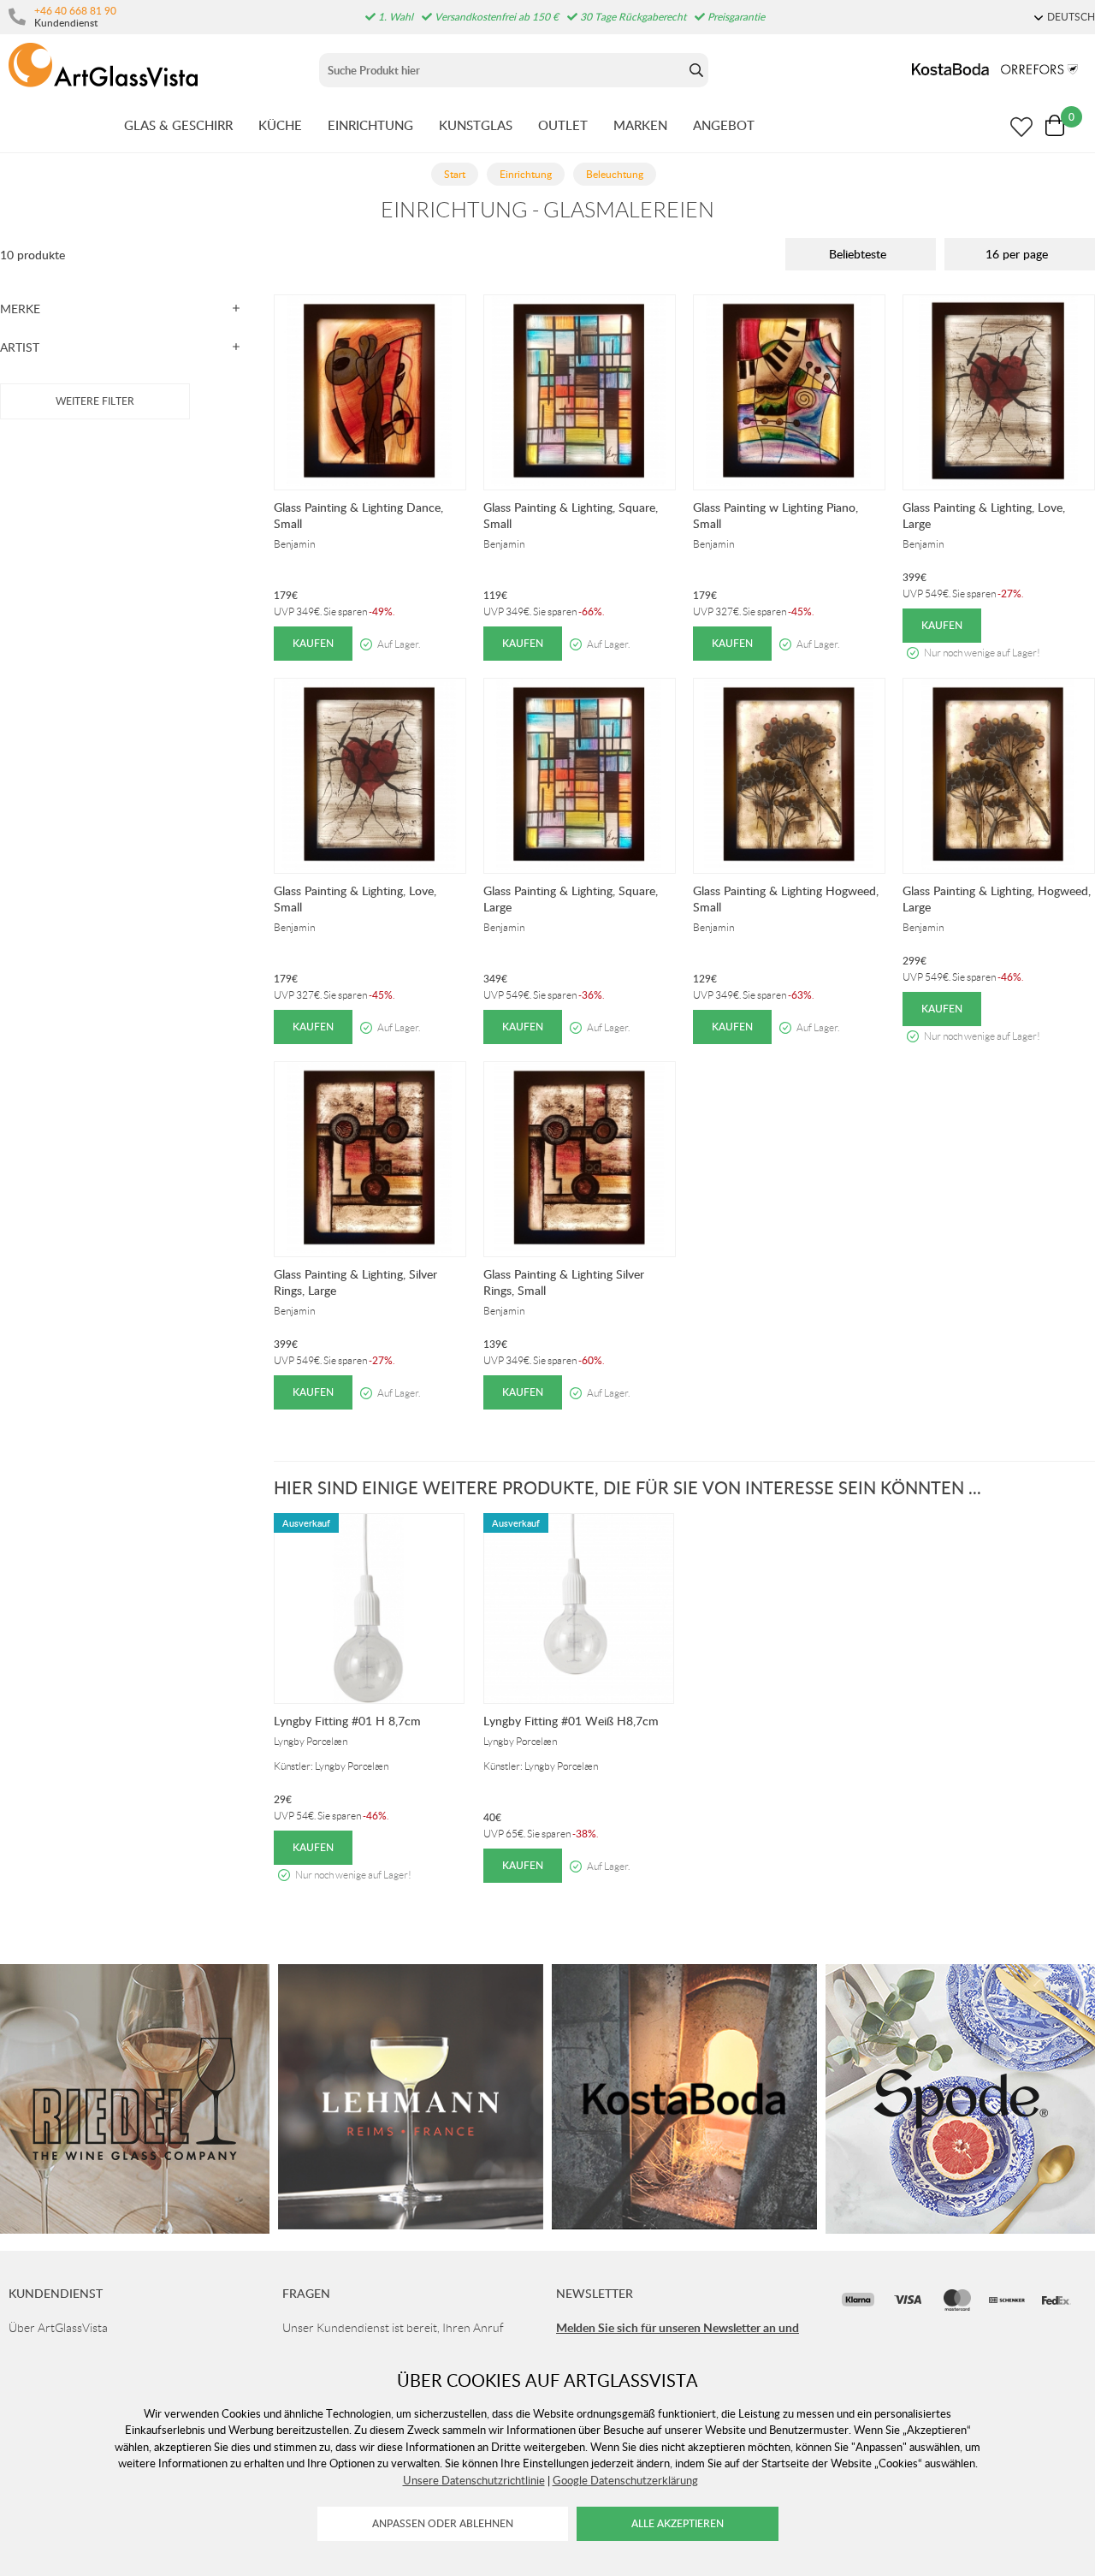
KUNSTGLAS (476, 125)
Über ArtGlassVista (58, 2328)
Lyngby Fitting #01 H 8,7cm (347, 1721)
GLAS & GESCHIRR (178, 125)
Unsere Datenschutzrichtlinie (474, 2480)
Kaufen (313, 643)
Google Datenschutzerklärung (625, 2480)
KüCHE (280, 125)
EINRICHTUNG (370, 125)
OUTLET (563, 125)
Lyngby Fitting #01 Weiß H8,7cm (571, 1721)
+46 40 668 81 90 (75, 10)
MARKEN (640, 125)
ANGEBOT (724, 125)
